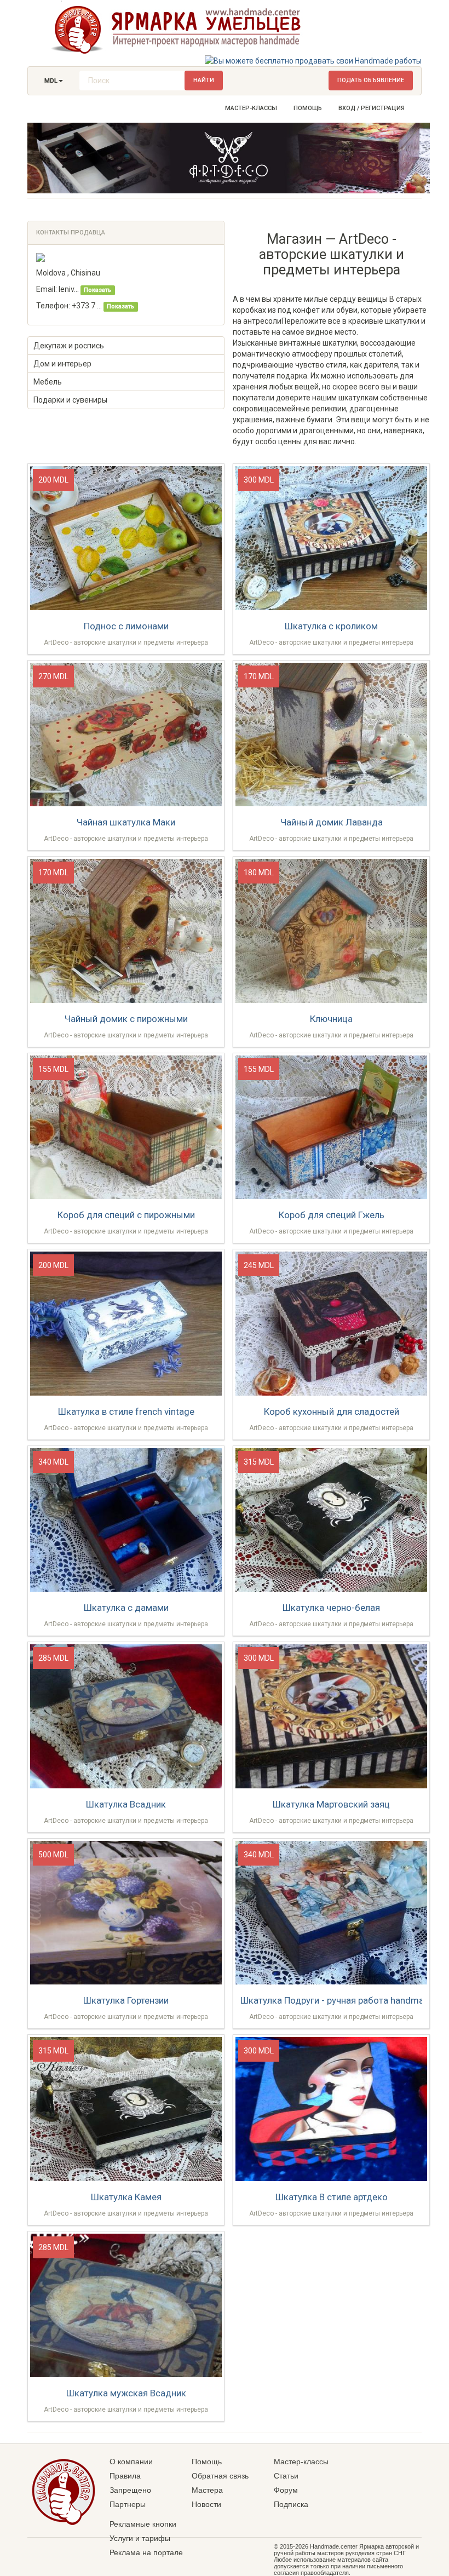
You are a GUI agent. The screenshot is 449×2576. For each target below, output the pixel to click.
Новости (206, 2504)
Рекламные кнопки (143, 2524)
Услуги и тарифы (140, 2538)
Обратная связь (220, 2476)
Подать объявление (371, 80)
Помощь (308, 108)
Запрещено (130, 2490)
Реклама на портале (146, 2552)
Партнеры (128, 2504)
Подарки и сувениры (70, 400)
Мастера (207, 2490)
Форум (286, 2490)
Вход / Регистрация (372, 108)
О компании (131, 2462)
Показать (97, 290)
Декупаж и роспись (69, 346)
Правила (125, 2476)
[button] (54, 81)
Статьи (286, 2476)
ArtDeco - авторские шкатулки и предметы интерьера (126, 642)
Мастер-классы (251, 108)
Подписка (291, 2504)
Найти (204, 80)
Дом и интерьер (62, 364)
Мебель (48, 382)
